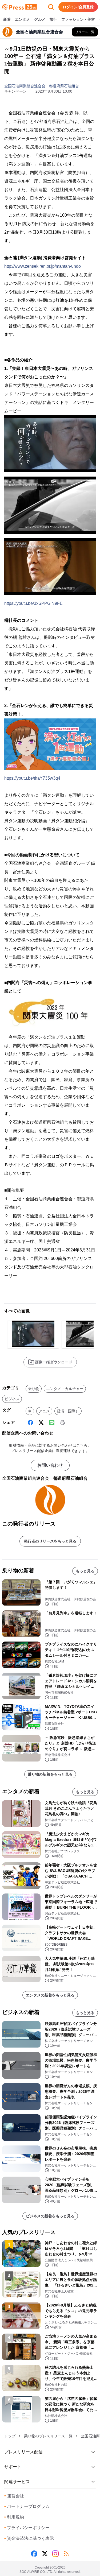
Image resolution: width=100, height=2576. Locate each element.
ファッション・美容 (78, 19)
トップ (10, 2436)
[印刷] (62, 1423)
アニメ (44, 1411)
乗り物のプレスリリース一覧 (48, 2436)
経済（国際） (68, 1411)
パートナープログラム (27, 2506)
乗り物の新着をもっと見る (50, 1774)
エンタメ (22, 19)
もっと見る (85, 1571)
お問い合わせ (50, 1465)
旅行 (53, 19)
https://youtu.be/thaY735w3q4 (32, 778)
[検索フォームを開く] (51, 7)
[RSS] (66, 2554)
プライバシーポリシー (27, 2528)
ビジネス (12, 1399)
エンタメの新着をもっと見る (50, 1995)
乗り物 (34, 1389)
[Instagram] (55, 2554)
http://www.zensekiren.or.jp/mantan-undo (43, 266)
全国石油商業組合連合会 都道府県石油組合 (42, 86)
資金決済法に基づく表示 (29, 2538)
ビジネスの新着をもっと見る (50, 2216)
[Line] (52, 1423)
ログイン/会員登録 (78, 7)
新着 (7, 19)
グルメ (40, 19)
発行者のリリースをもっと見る (50, 1541)
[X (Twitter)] (41, 1423)
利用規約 (14, 2517)
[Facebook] (30, 1423)
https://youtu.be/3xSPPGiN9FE (33, 603)
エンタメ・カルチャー (65, 1389)
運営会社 (14, 2496)
